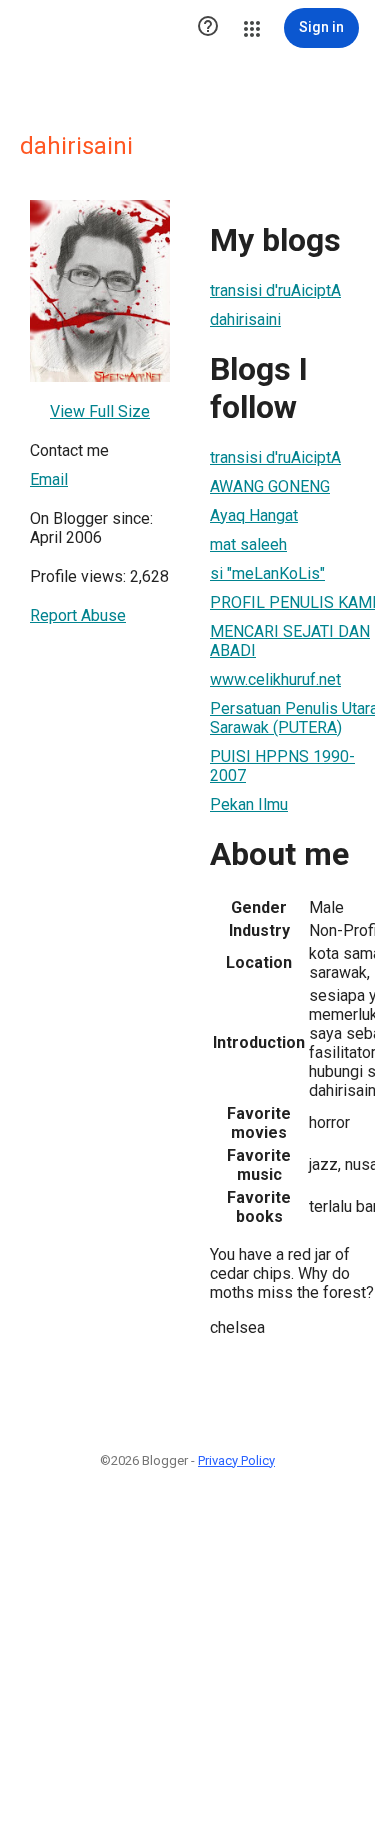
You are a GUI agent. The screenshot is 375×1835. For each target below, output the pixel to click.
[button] (208, 28)
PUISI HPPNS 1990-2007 (282, 766)
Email (49, 479)
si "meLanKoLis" (267, 573)
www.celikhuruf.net (275, 679)
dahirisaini (245, 319)
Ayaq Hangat (254, 515)
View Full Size (100, 411)
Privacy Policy (236, 1460)
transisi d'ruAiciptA (275, 290)
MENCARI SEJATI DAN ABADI (290, 641)
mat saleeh (248, 544)
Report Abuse (78, 615)
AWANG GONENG (270, 486)
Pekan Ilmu (249, 804)
